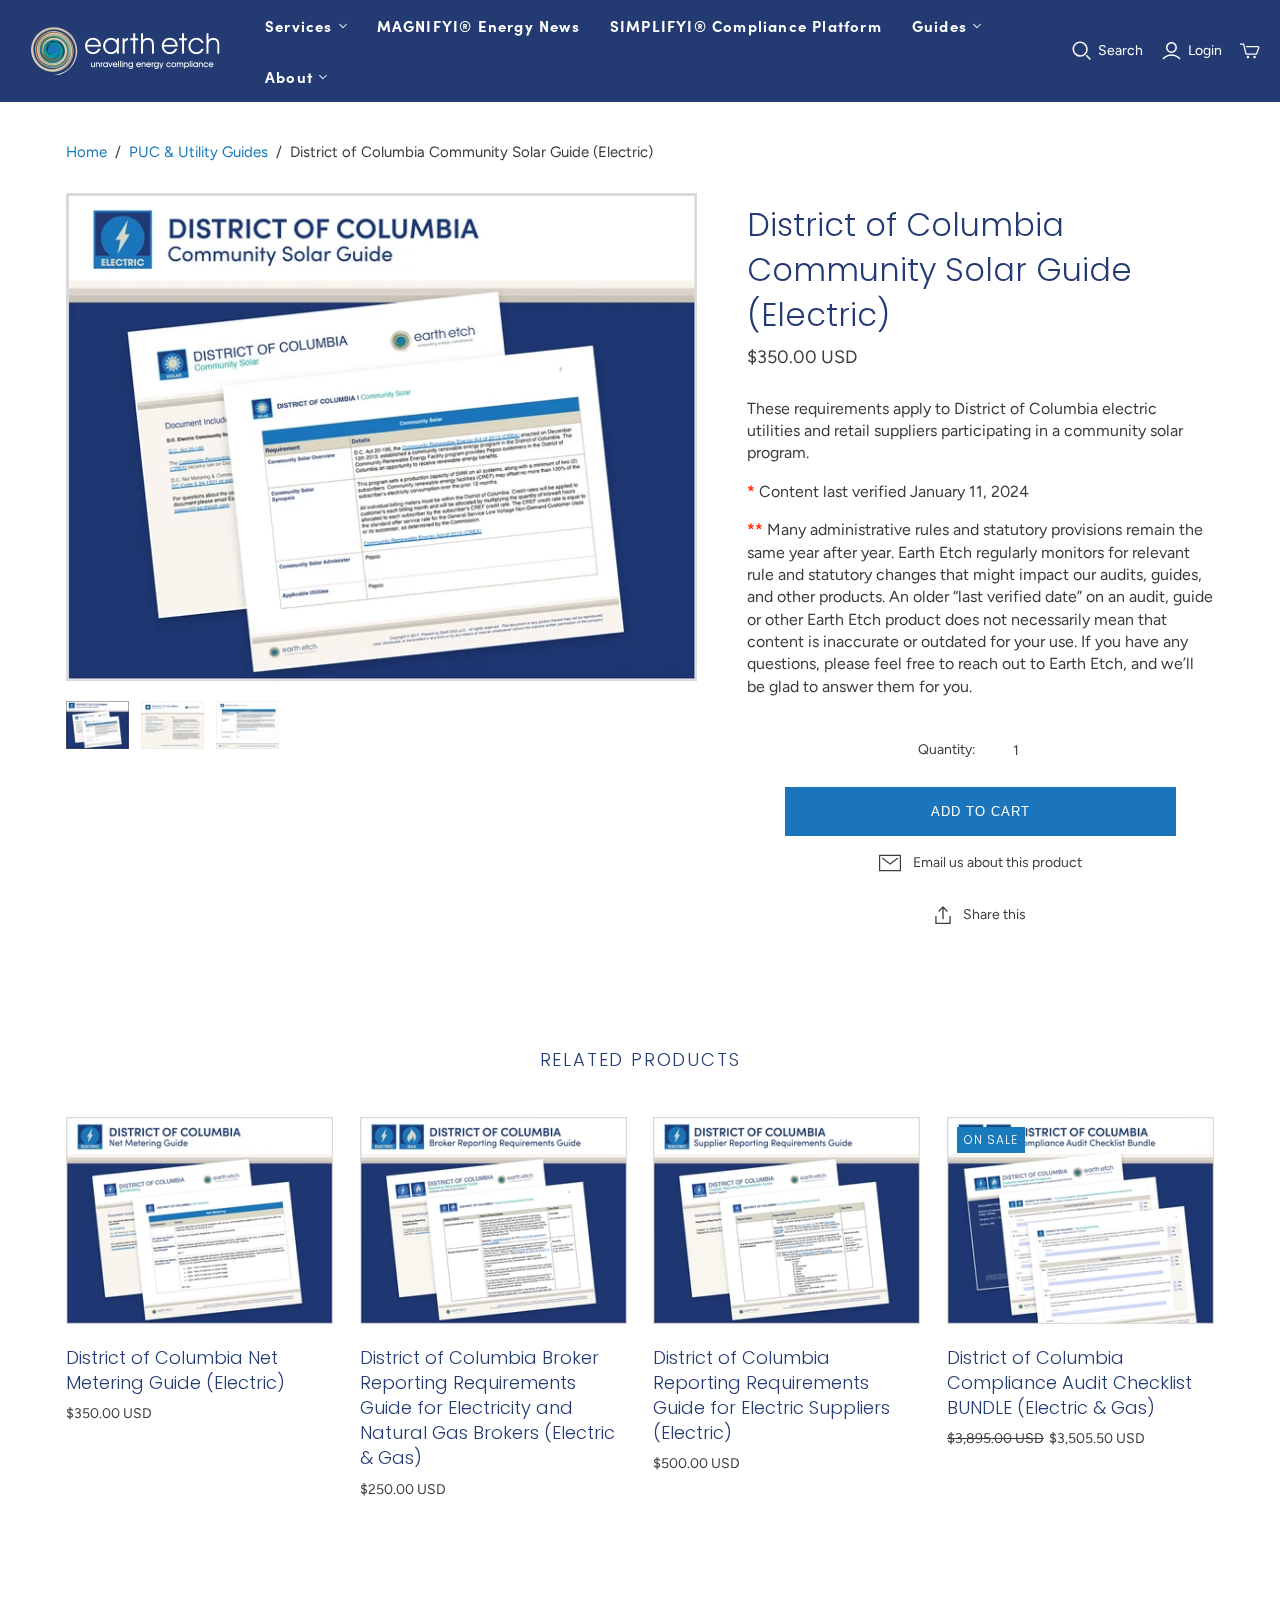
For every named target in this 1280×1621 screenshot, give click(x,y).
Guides (939, 25)
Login (1205, 50)
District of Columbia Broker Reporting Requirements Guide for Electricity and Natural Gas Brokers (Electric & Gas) (487, 1408)
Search (1120, 50)
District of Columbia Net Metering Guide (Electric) (175, 1370)
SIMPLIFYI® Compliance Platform (746, 25)
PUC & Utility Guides (198, 152)
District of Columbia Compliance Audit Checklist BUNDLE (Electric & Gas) (1069, 1382)
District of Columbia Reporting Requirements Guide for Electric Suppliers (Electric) (771, 1395)
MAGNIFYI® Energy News (478, 25)
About (289, 76)
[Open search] (1082, 51)
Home (86, 152)
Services (299, 25)
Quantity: (947, 749)
